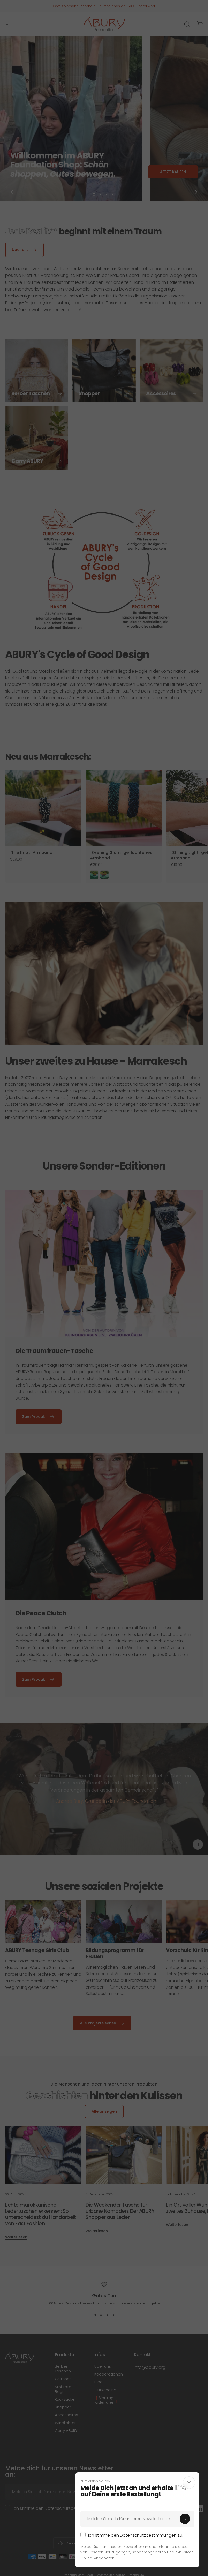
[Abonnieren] (185, 2519)
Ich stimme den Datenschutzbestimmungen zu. (136, 2535)
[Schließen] (189, 2483)
